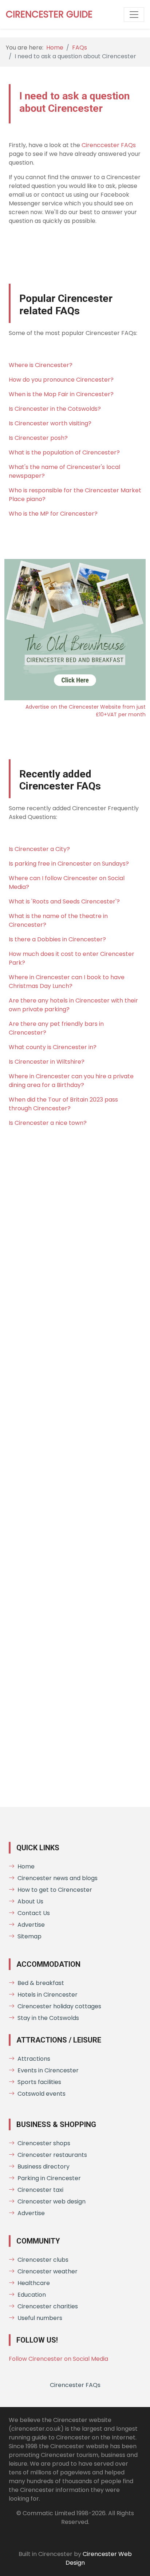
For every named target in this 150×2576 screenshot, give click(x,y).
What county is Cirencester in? (53, 1047)
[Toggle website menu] (134, 15)
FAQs (80, 48)
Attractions (34, 2059)
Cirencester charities (48, 2306)
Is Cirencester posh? (38, 438)
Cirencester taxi (40, 2190)
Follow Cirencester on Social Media (58, 2359)
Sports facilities (39, 2082)
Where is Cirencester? (41, 365)
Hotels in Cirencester (48, 1995)
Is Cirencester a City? (39, 849)
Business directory (44, 2167)
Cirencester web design (52, 2201)
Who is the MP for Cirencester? (53, 514)
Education (32, 2295)
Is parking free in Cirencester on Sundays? (69, 864)
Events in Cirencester (48, 2070)
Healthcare (34, 2283)
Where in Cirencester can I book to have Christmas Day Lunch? (67, 982)
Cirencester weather (48, 2271)
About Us (30, 1901)
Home (55, 48)
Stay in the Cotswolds (48, 2018)
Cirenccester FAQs (109, 145)
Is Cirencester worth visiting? (50, 423)
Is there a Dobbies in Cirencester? (57, 939)
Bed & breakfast (41, 1983)
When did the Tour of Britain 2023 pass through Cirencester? (63, 1104)
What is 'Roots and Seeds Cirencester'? (64, 901)
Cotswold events (42, 2094)
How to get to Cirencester (55, 1890)
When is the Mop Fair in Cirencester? (61, 394)
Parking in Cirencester (49, 2178)
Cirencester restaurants (52, 2155)
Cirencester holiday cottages (59, 2006)
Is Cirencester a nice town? (48, 1123)
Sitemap (29, 1936)
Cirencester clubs (43, 2260)
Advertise (31, 1925)
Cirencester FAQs (75, 2385)
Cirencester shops (44, 2143)
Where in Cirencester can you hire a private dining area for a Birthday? (71, 1081)
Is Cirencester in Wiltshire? (47, 1062)
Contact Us (34, 1913)
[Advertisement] (75, 1470)
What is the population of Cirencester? (64, 452)
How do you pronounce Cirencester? (61, 380)
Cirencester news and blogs (58, 1878)
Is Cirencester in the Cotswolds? (55, 409)
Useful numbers (40, 2318)
